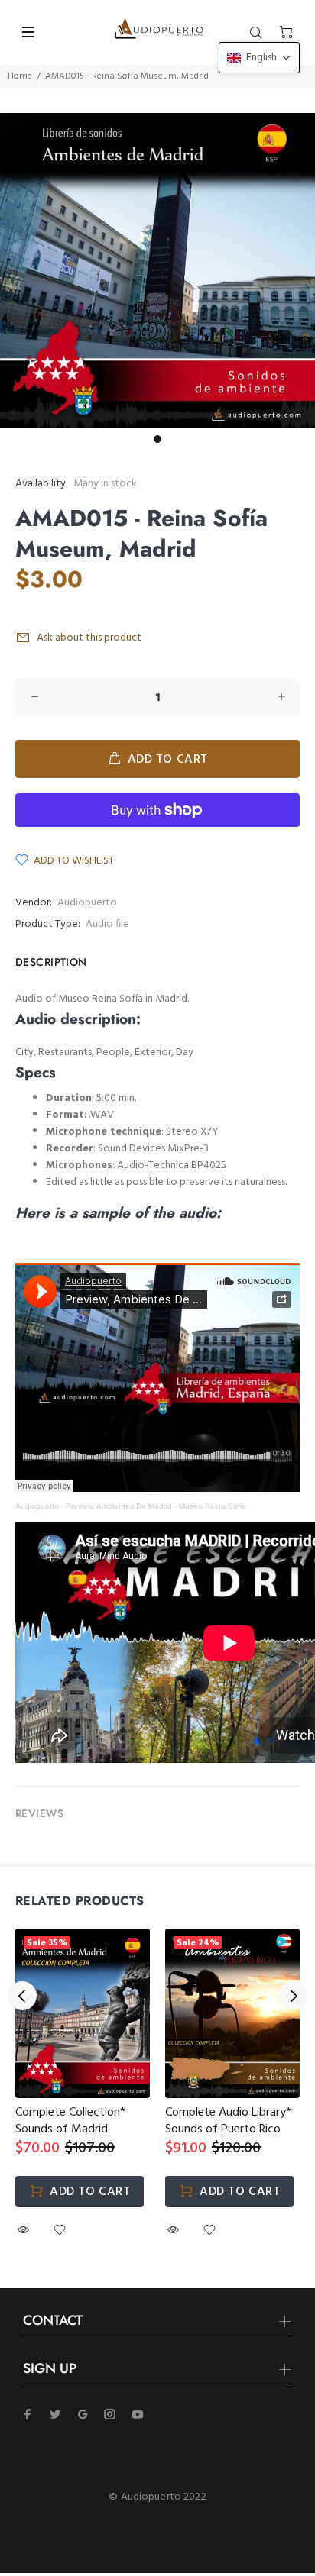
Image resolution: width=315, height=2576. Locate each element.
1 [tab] (157, 439)
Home (20, 76)
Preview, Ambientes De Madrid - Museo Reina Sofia (156, 1506)
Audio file (107, 924)
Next (293, 1996)
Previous (22, 1996)
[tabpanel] (157, 270)
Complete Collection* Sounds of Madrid (70, 2121)
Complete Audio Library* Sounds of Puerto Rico (228, 2121)
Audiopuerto (87, 903)
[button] (259, 58)
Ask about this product (89, 638)
